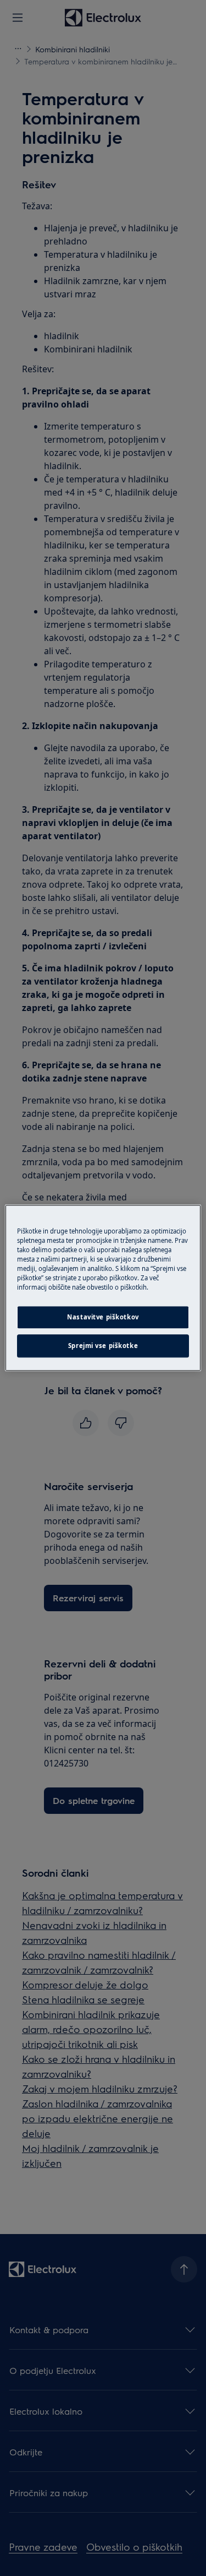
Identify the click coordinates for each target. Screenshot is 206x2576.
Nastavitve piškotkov (103, 1317)
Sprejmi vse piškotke (103, 1346)
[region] (103, 1288)
